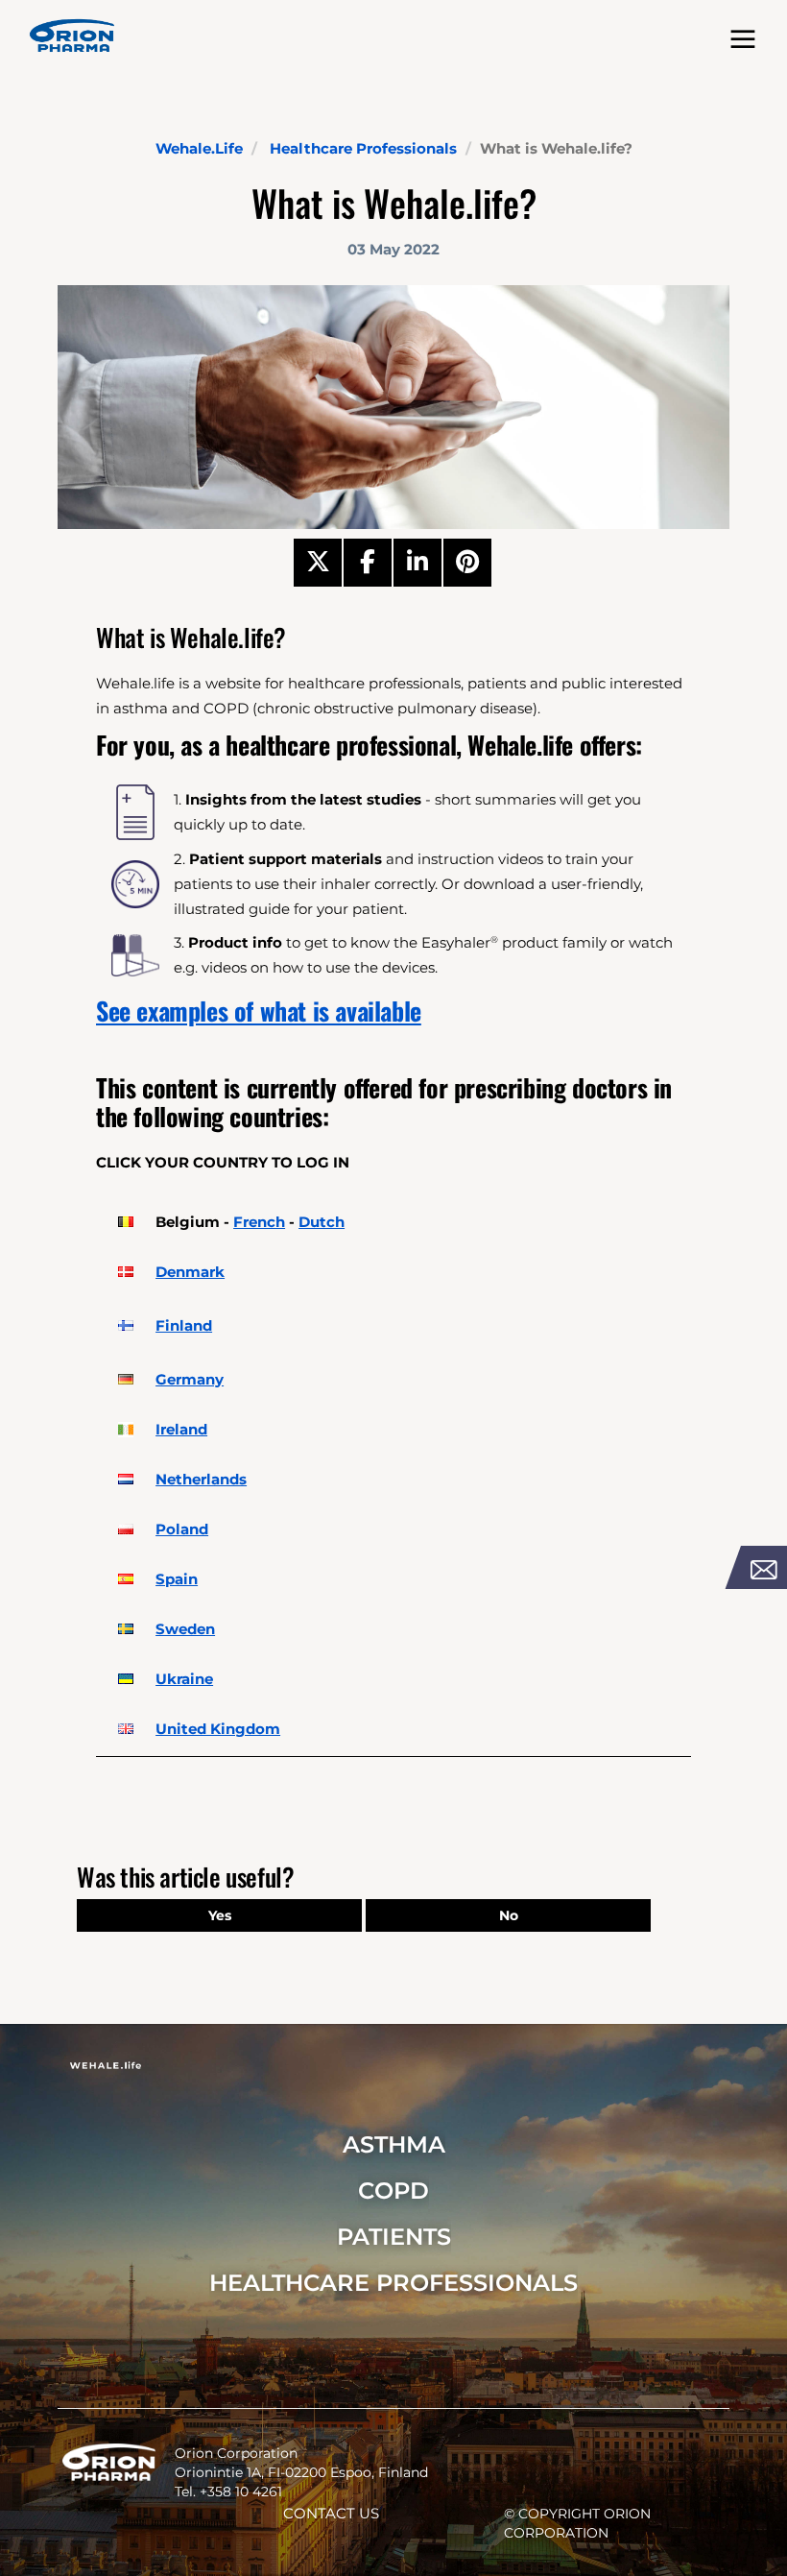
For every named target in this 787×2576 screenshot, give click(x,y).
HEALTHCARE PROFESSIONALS (393, 2283)
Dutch (322, 1222)
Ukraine (184, 1679)
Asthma (394, 2144)
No (509, 1915)
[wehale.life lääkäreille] (126, 1326)
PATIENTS (394, 2237)
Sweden (185, 1629)
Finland (184, 1325)
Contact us (331, 2513)
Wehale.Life (199, 148)
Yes (220, 1915)
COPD (393, 2191)
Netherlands (201, 1479)
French (259, 1222)
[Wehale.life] (72, 36)
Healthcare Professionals (363, 148)
